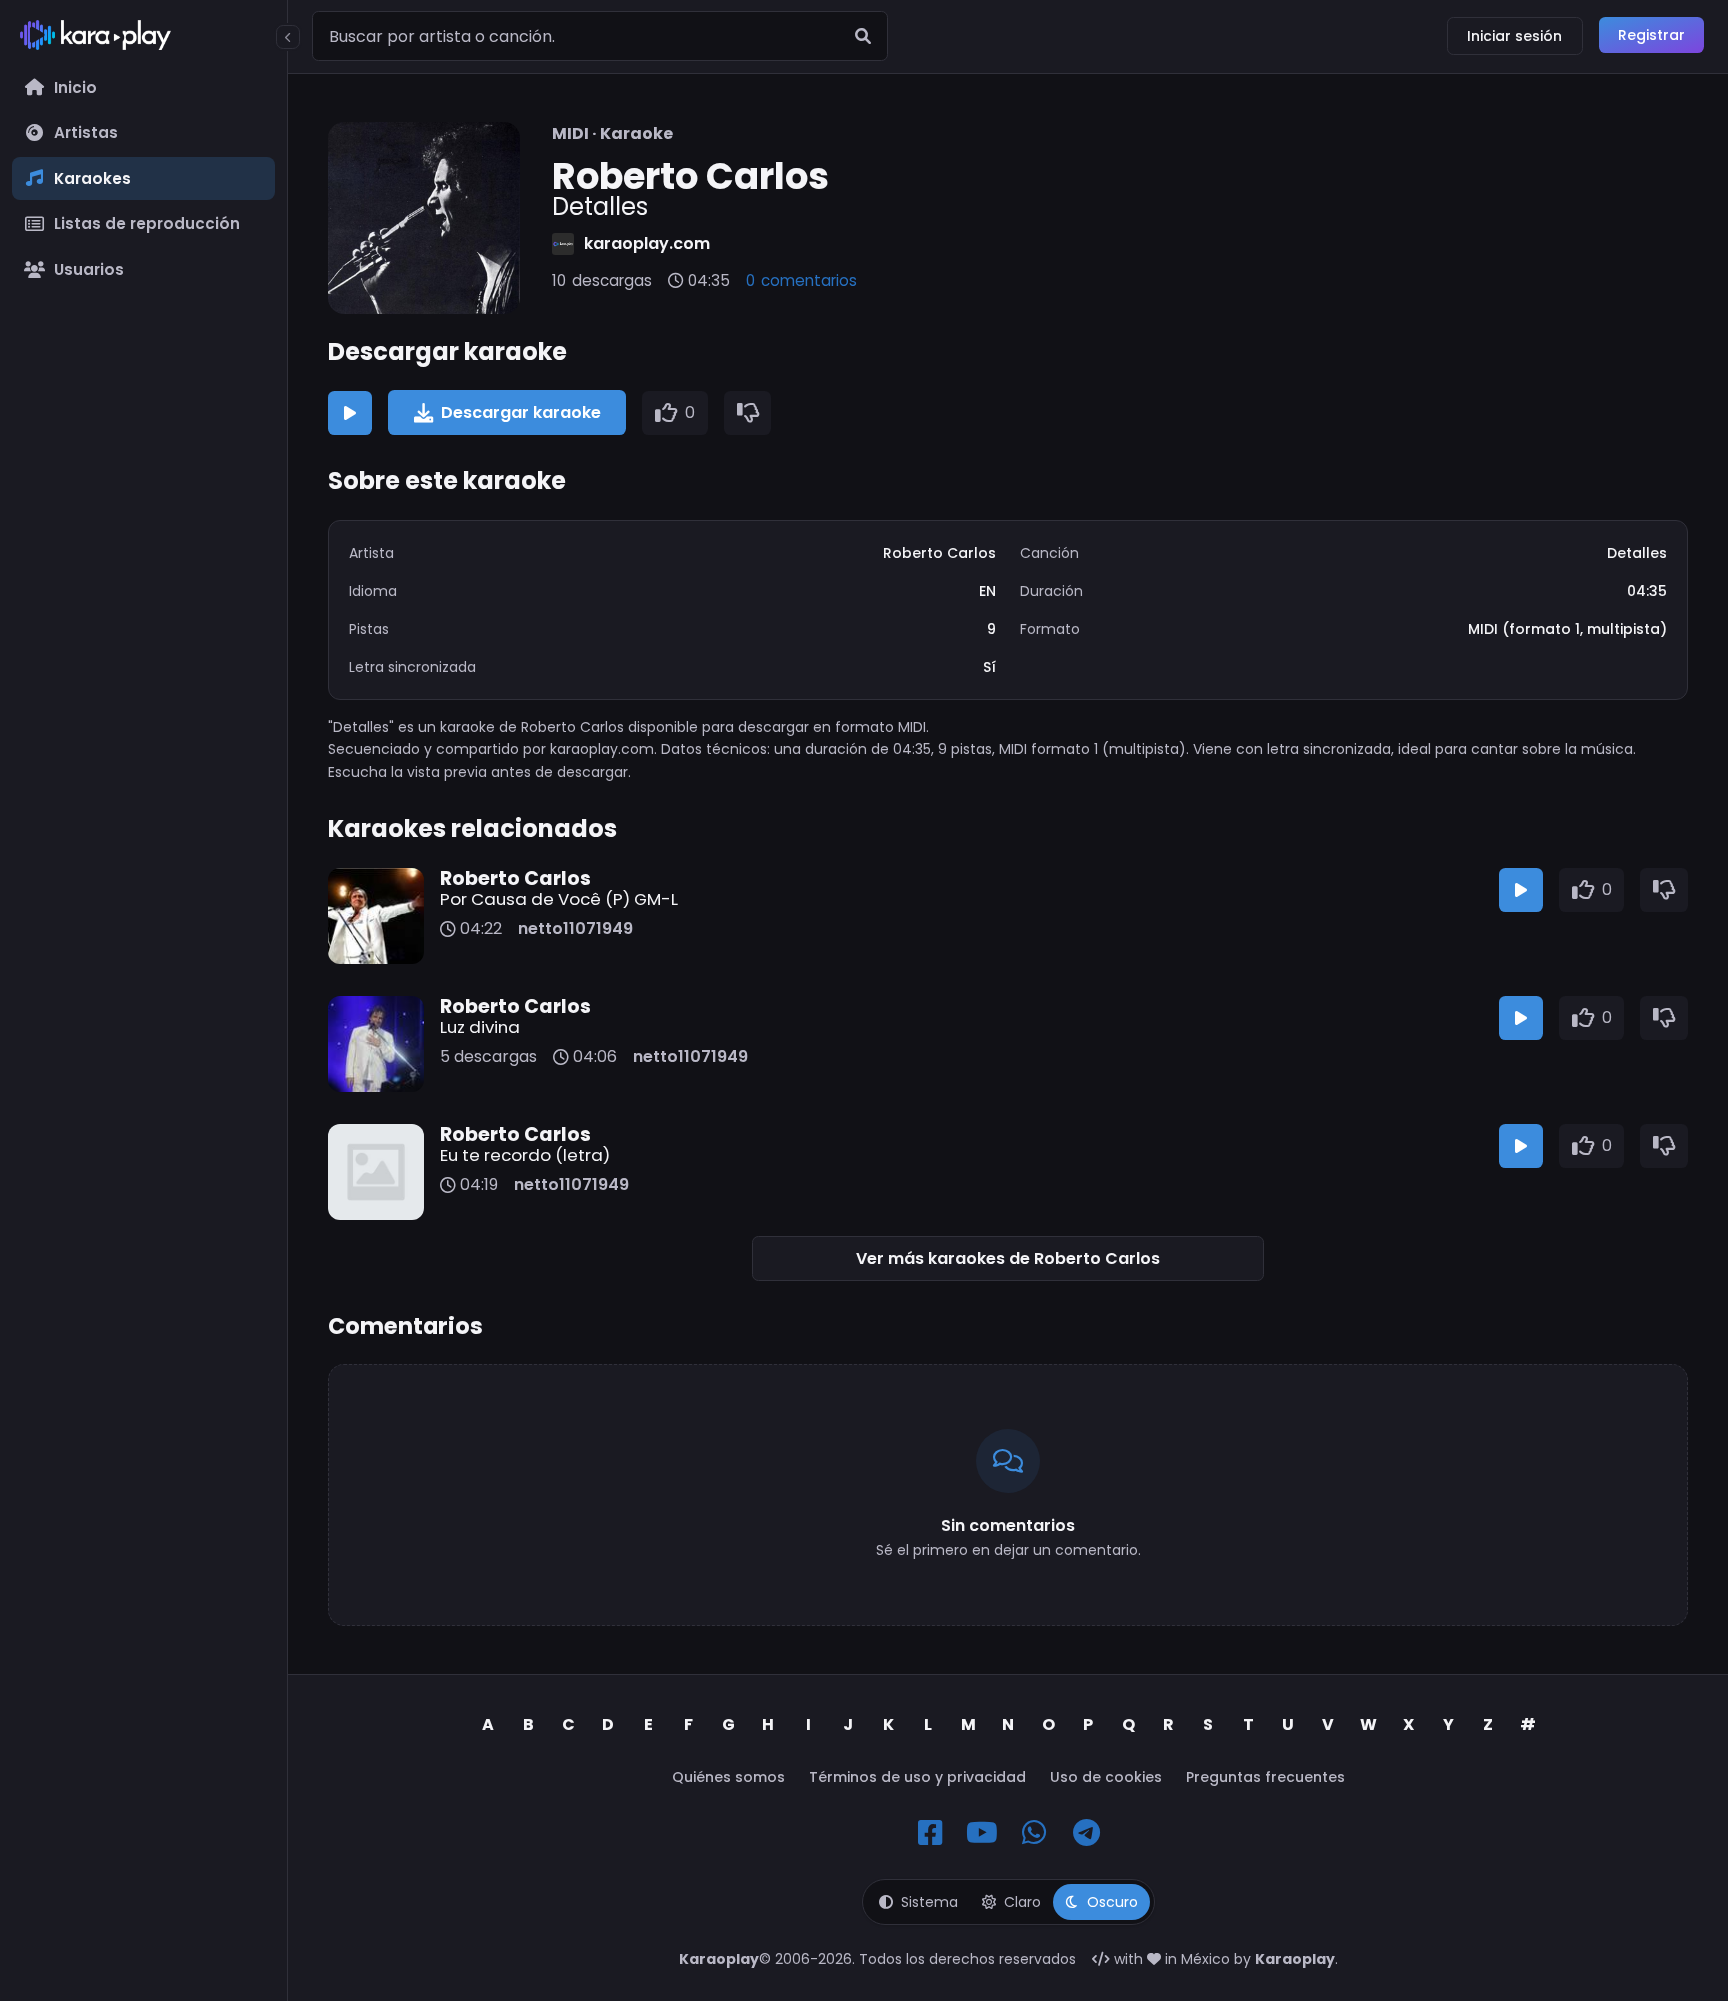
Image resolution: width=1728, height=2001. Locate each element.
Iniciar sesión (1514, 36)
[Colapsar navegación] (288, 37)
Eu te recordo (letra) (525, 1155)
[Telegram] (1086, 1833)
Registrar (1651, 35)
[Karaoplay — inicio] (143, 39)
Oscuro (1112, 1902)
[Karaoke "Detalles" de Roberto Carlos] (424, 218)
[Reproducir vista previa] (350, 413)
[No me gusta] (748, 413)
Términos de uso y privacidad (917, 1777)
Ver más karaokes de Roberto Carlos (1008, 1258)
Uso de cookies (1106, 1777)
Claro (1022, 1902)
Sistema (929, 1902)
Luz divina (480, 1027)
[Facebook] (930, 1833)
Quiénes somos (728, 1777)
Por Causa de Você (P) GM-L (559, 899)
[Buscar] (863, 36)
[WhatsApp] (1034, 1833)
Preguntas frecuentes (1265, 1777)
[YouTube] (982, 1833)
